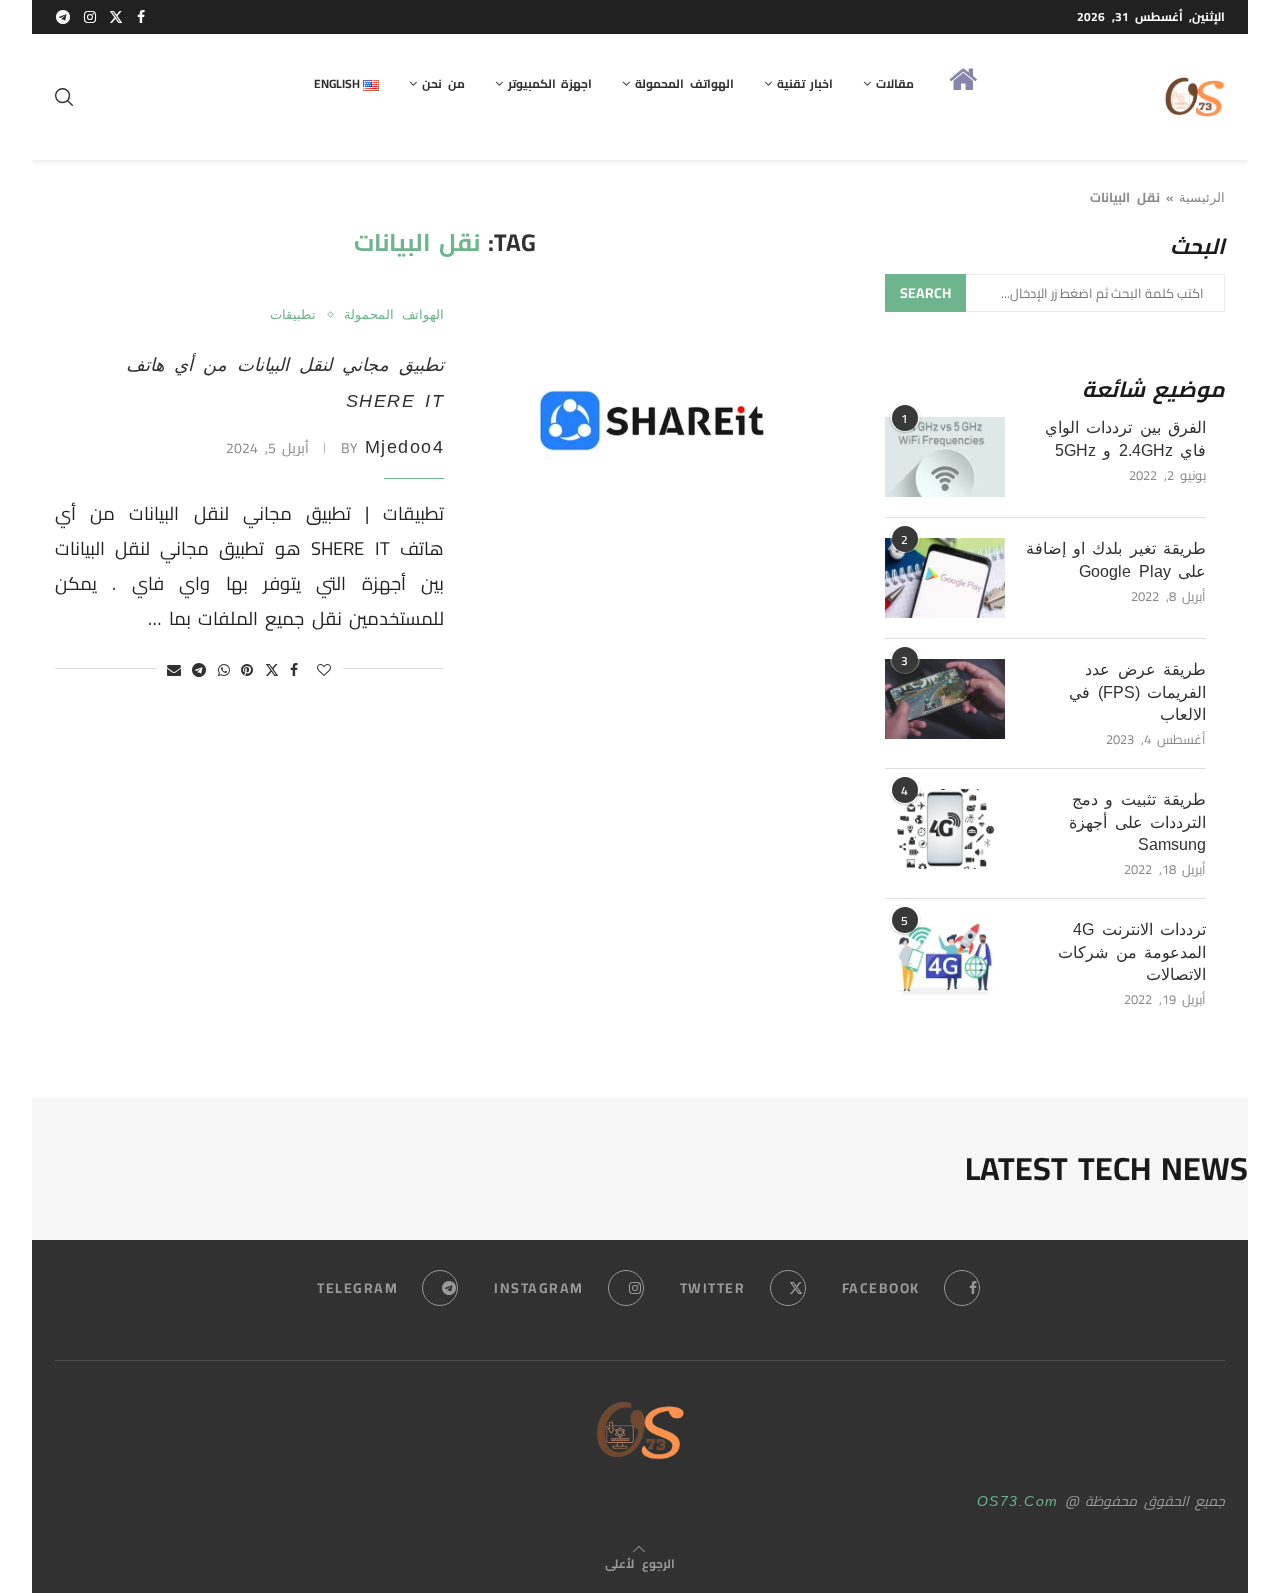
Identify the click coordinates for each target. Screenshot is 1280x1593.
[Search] (65, 97)
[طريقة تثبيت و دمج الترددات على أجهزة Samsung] (945, 829)
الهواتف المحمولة (684, 83)
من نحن (443, 83)
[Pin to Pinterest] (248, 670)
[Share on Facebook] (295, 670)
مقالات (895, 83)
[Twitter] (117, 17)
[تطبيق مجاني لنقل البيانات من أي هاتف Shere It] (654, 427)
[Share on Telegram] (200, 670)
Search (925, 293)
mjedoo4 (405, 447)
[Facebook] (142, 17)
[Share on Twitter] (273, 670)
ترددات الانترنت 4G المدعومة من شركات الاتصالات (1131, 952)
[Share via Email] (175, 670)
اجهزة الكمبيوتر (550, 83)
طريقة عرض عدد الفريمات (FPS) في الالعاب (1137, 692)
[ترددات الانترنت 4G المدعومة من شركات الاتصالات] (945, 959)
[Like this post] (325, 670)
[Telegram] (64, 17)
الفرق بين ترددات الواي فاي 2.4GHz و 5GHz (1125, 438)
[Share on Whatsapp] (225, 670)
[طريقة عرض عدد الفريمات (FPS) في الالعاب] (945, 699)
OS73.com (1018, 1501)
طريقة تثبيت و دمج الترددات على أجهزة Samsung (1137, 822)
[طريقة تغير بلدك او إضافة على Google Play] (945, 578)
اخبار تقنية (805, 83)
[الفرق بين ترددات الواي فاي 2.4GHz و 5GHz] (945, 457)
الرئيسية (1202, 197)
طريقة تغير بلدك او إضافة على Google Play (1116, 559)
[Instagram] (91, 17)
